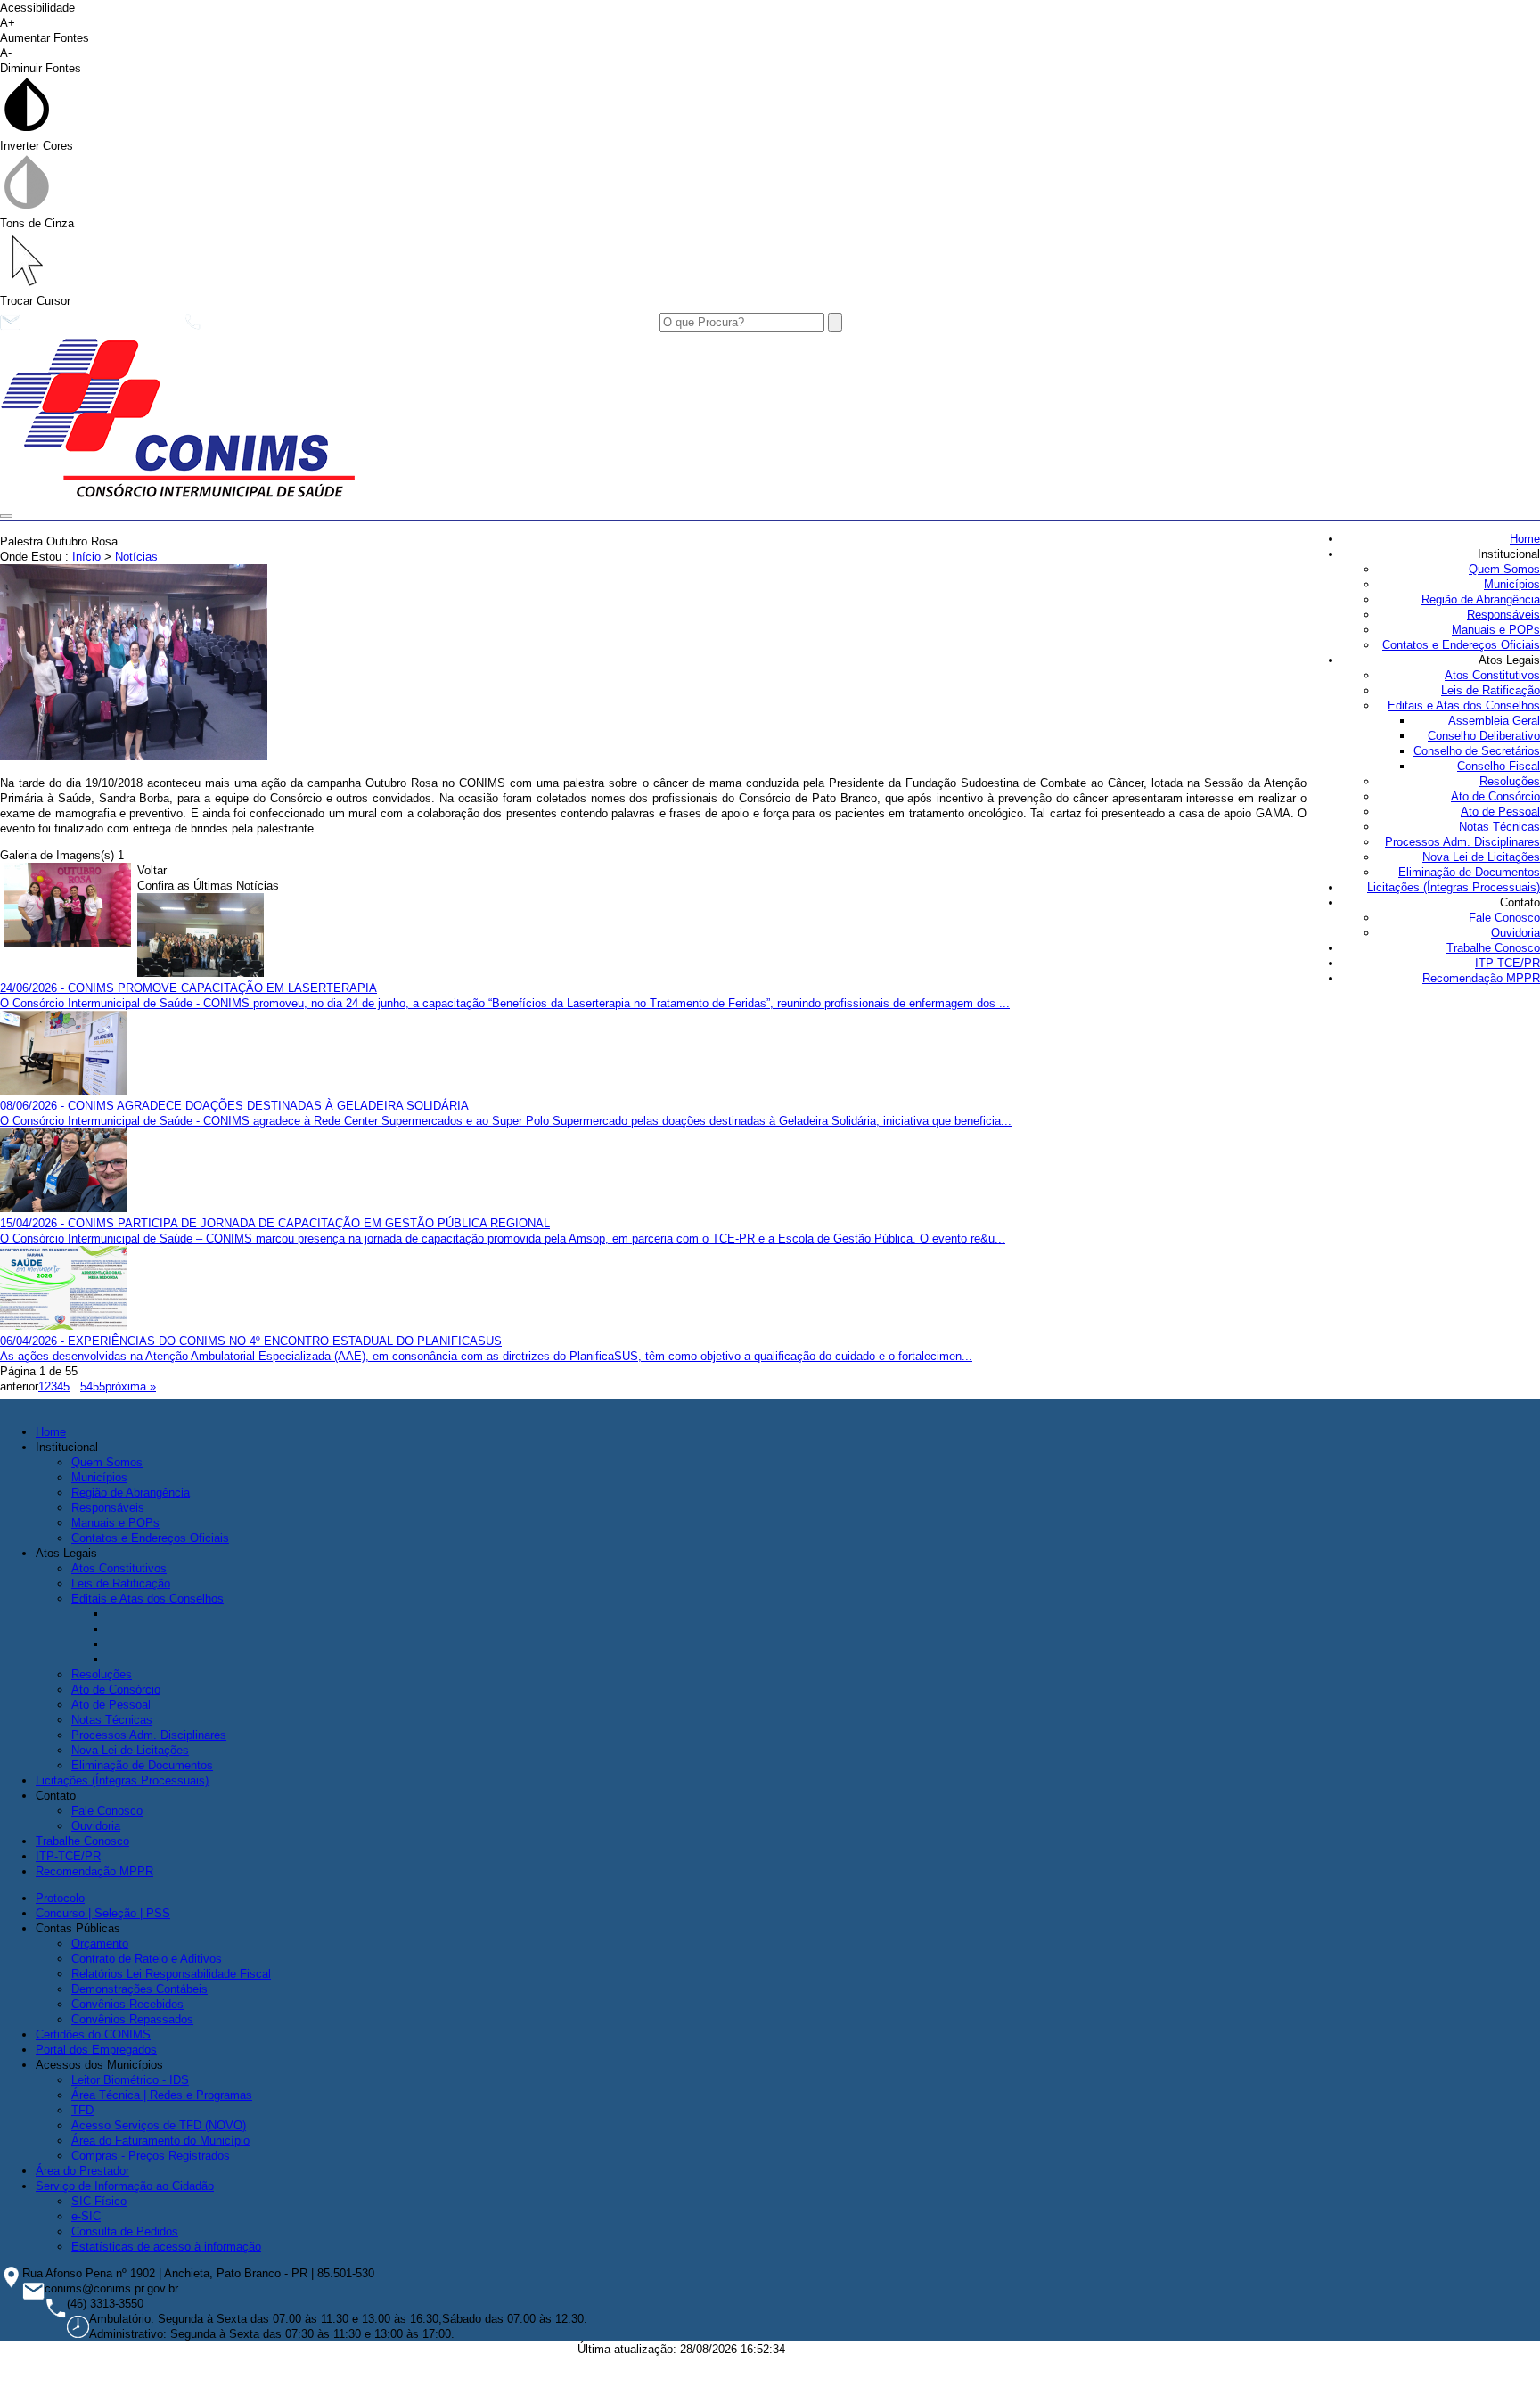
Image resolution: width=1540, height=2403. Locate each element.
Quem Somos (1504, 569)
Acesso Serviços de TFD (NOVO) (159, 2125)
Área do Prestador (82, 2171)
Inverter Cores (37, 146)
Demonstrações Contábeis (139, 1989)
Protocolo (60, 1898)
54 (86, 1386)
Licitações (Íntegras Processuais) (1454, 887)
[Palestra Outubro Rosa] (134, 756)
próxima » (131, 1386)
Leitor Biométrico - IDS (130, 2080)
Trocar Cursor (35, 301)
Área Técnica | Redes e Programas (162, 2095)
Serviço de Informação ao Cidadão (125, 2186)
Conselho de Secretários (1477, 751)
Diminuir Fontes (41, 61)
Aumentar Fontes (45, 30)
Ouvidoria (1515, 933)
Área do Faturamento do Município (160, 2141)
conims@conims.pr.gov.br (98, 327)
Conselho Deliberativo (1484, 736)
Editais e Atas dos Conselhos (1464, 705)
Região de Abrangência (1481, 599)
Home (1525, 539)
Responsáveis (1503, 615)
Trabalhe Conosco (1493, 948)
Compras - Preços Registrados (151, 2156)
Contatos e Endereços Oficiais (1461, 645)
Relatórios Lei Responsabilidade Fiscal (171, 1974)
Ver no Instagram (515, 327)
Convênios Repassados (132, 2019)
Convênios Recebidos (127, 2004)
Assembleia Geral (1494, 721)
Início (86, 557)
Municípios (1512, 584)
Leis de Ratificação (1491, 690)
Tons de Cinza (37, 223)
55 (99, 1386)
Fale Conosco (1504, 918)
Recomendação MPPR (1481, 978)
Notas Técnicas (1499, 827)
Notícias (136, 557)
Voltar (152, 870)
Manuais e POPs (1496, 630)
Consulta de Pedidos (125, 2231)
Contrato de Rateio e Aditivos (147, 1959)
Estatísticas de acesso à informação (166, 2247)
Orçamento (100, 1944)
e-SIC (86, 2216)
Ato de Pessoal (1500, 812)
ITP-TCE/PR (1507, 963)
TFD (82, 2110)
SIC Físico (99, 2201)
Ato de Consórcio (1495, 796)
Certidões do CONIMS (93, 2034)
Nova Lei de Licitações (1481, 857)
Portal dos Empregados (96, 2050)
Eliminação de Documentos (1469, 872)
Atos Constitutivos (1492, 675)
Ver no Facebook (375, 327)
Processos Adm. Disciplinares (1462, 842)
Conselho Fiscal (1499, 766)
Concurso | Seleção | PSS (103, 1913)
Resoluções (1510, 781)
